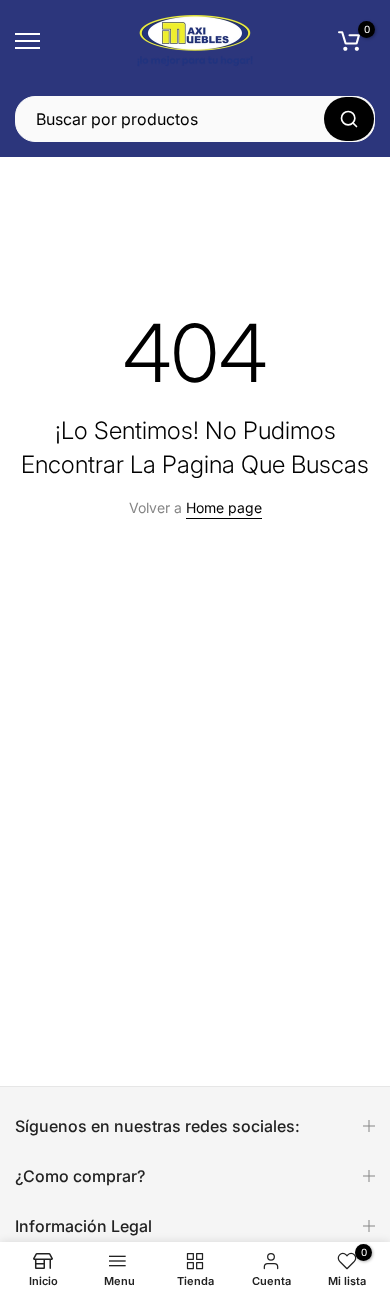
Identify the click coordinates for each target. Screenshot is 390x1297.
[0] (349, 41)
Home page (224, 507)
